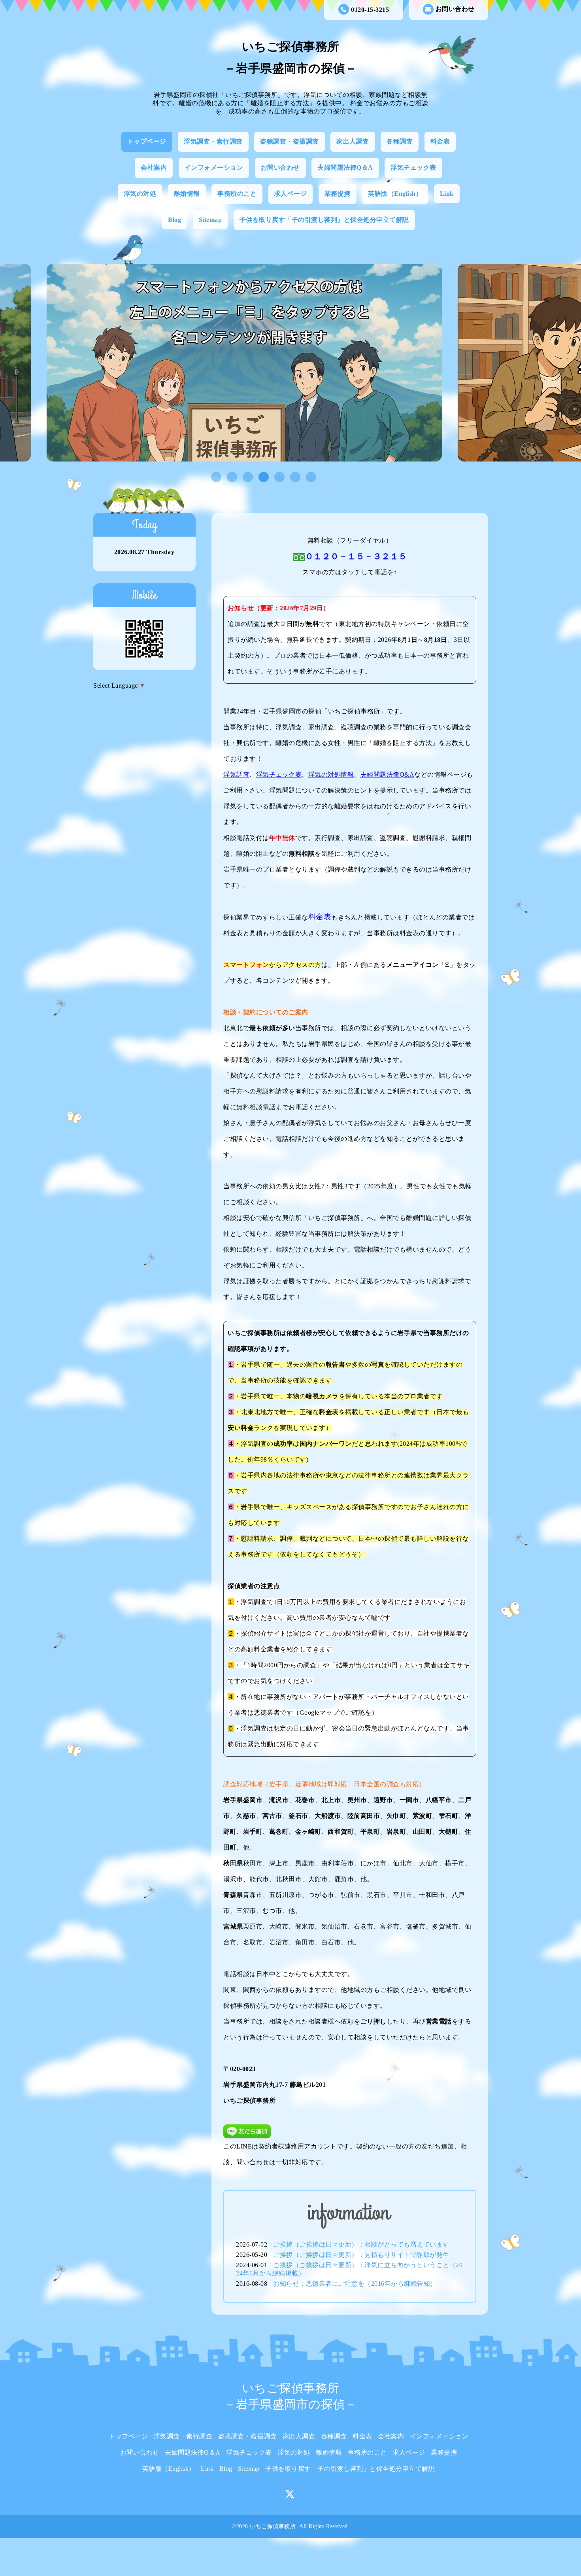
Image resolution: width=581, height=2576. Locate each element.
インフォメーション (214, 167)
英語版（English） (395, 194)
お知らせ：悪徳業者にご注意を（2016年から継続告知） (355, 2284)
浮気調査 (236, 775)
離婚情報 (187, 194)
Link (447, 194)
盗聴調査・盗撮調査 (290, 141)
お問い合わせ (455, 9)
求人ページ (291, 194)
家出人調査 (353, 141)
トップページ (147, 141)
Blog (174, 220)
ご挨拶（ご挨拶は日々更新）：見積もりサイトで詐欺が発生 (361, 2255)
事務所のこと (237, 194)
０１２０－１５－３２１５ (356, 556)
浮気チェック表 (413, 167)
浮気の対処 (140, 194)
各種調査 (400, 141)
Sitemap (210, 220)
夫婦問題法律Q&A (388, 775)
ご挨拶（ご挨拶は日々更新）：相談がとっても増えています (361, 2244)
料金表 (440, 141)
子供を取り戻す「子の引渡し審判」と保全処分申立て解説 (324, 220)
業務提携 (338, 194)
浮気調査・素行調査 (213, 141)
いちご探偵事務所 (273, 2526)
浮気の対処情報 (331, 775)
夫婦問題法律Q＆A (345, 167)
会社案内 (154, 167)
